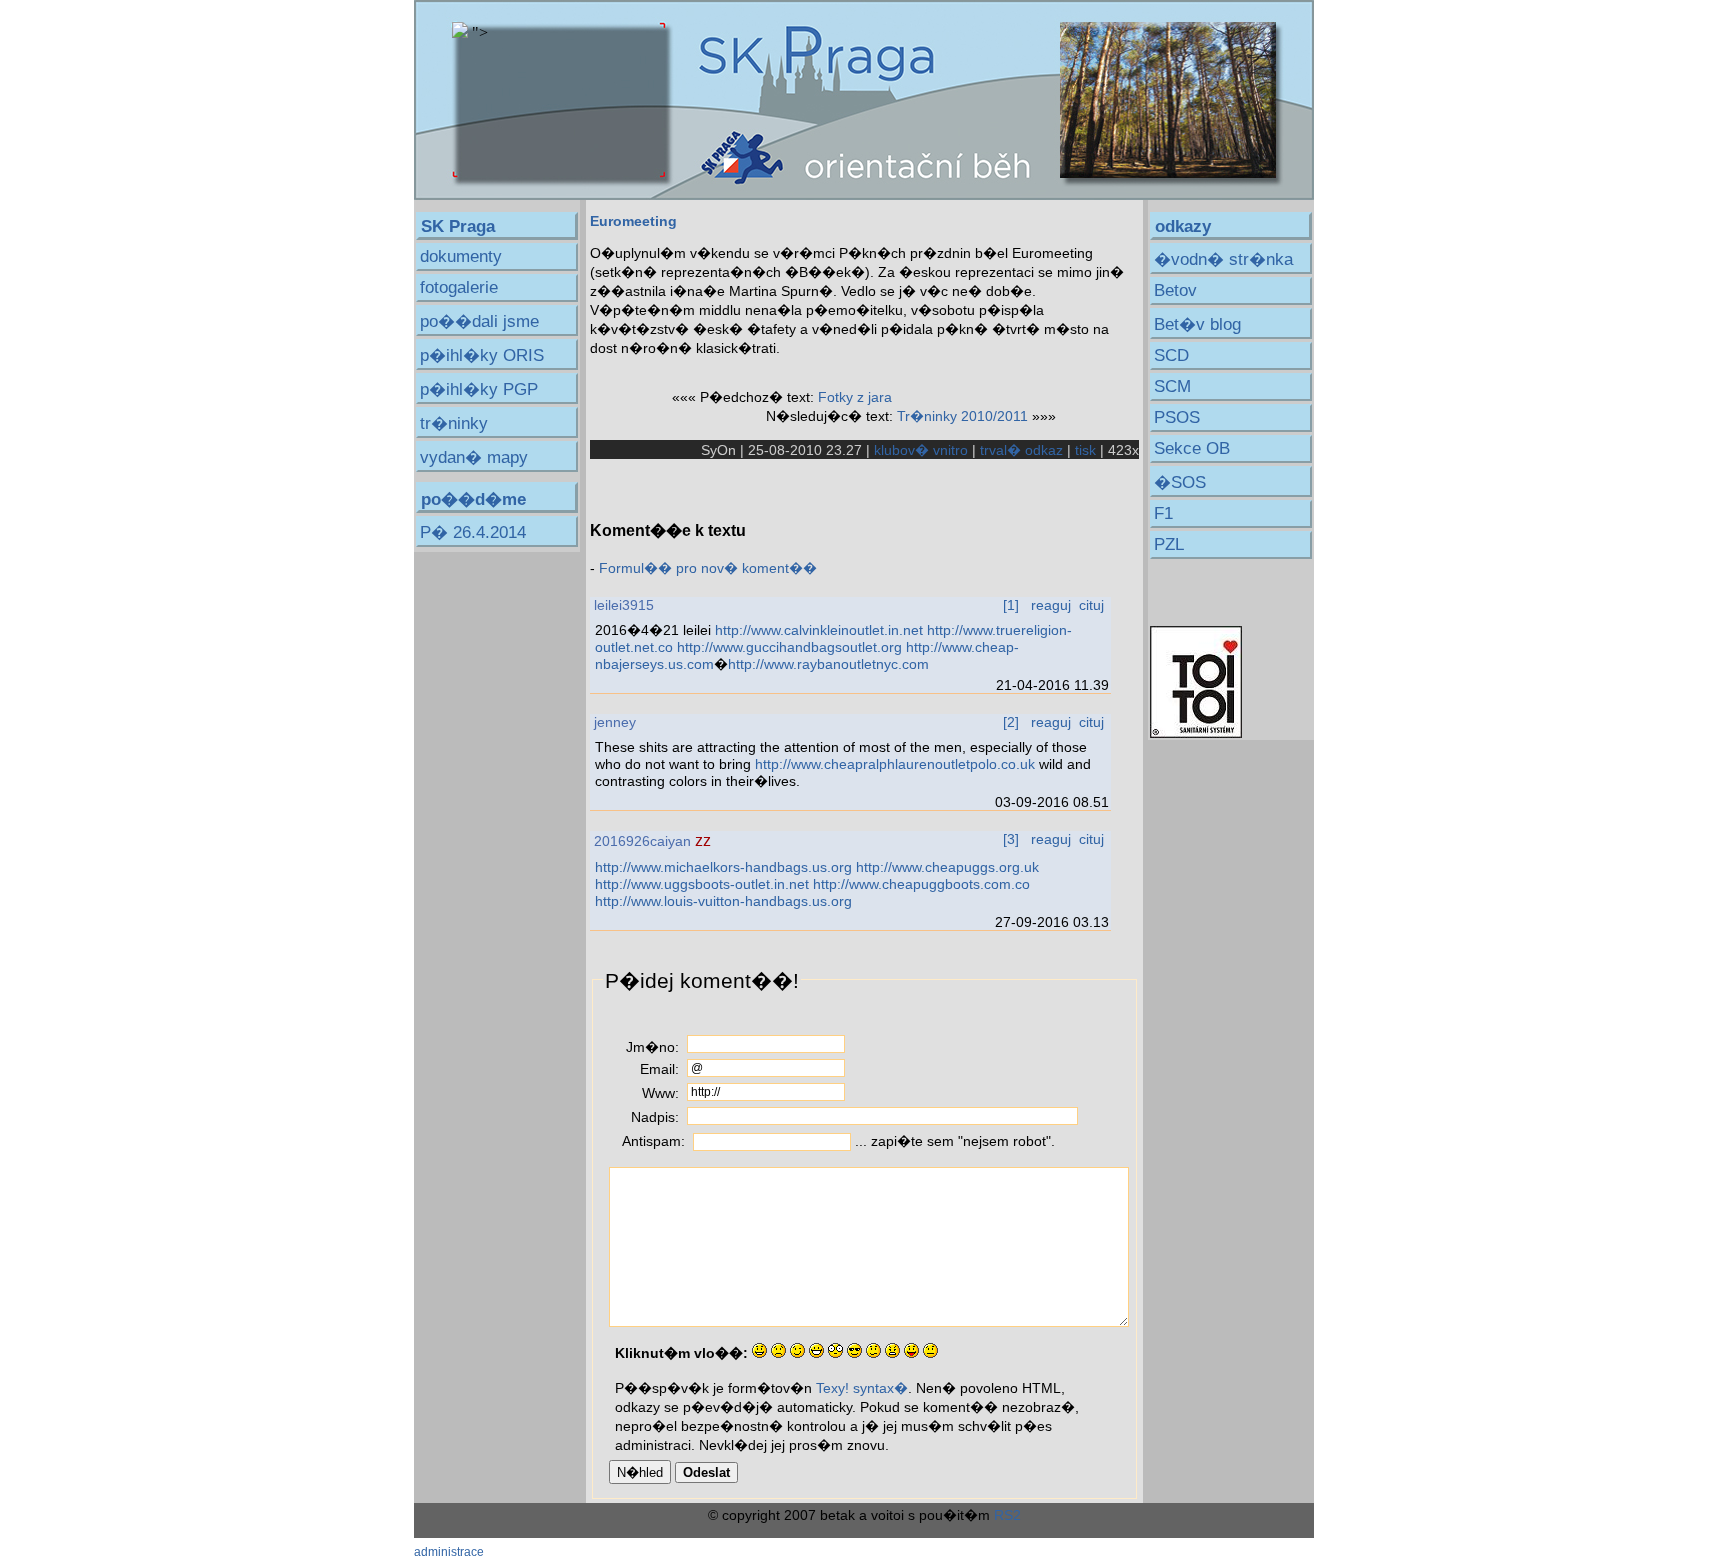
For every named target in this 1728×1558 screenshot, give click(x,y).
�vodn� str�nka (1223, 259)
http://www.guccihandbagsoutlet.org (789, 647)
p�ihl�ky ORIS (482, 355)
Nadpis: (655, 1117)
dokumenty (461, 256)
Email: (659, 1069)
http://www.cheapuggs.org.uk (947, 867)
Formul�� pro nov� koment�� (708, 568)
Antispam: (653, 1141)
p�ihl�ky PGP (479, 389)
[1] (1011, 605)
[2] (1011, 722)
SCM (1172, 386)
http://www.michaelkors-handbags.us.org (723, 867)
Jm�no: (652, 1047)
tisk (1085, 450)
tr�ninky (454, 423)
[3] (1011, 839)
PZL (1169, 544)
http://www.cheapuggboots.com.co (921, 884)
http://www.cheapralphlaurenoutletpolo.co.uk (895, 764)
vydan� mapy (474, 457)
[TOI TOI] (1196, 733)
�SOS (1180, 482)
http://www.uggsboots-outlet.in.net (702, 884)
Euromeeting (633, 221)
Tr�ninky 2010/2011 (962, 416)
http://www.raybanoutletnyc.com (828, 664)
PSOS (1177, 417)
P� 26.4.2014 (473, 532)
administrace (449, 1551)
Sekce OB (1192, 448)
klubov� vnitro (921, 450)
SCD (1171, 355)
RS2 (1007, 1515)
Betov (1175, 290)
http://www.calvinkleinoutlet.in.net (819, 630)
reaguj (1051, 605)
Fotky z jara (855, 397)
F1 (1163, 513)
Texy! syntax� (862, 1388)
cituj (1091, 605)
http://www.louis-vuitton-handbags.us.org (723, 901)
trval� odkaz (1021, 450)
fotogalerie (459, 287)
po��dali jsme (479, 321)
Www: (660, 1093)
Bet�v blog (1197, 324)
